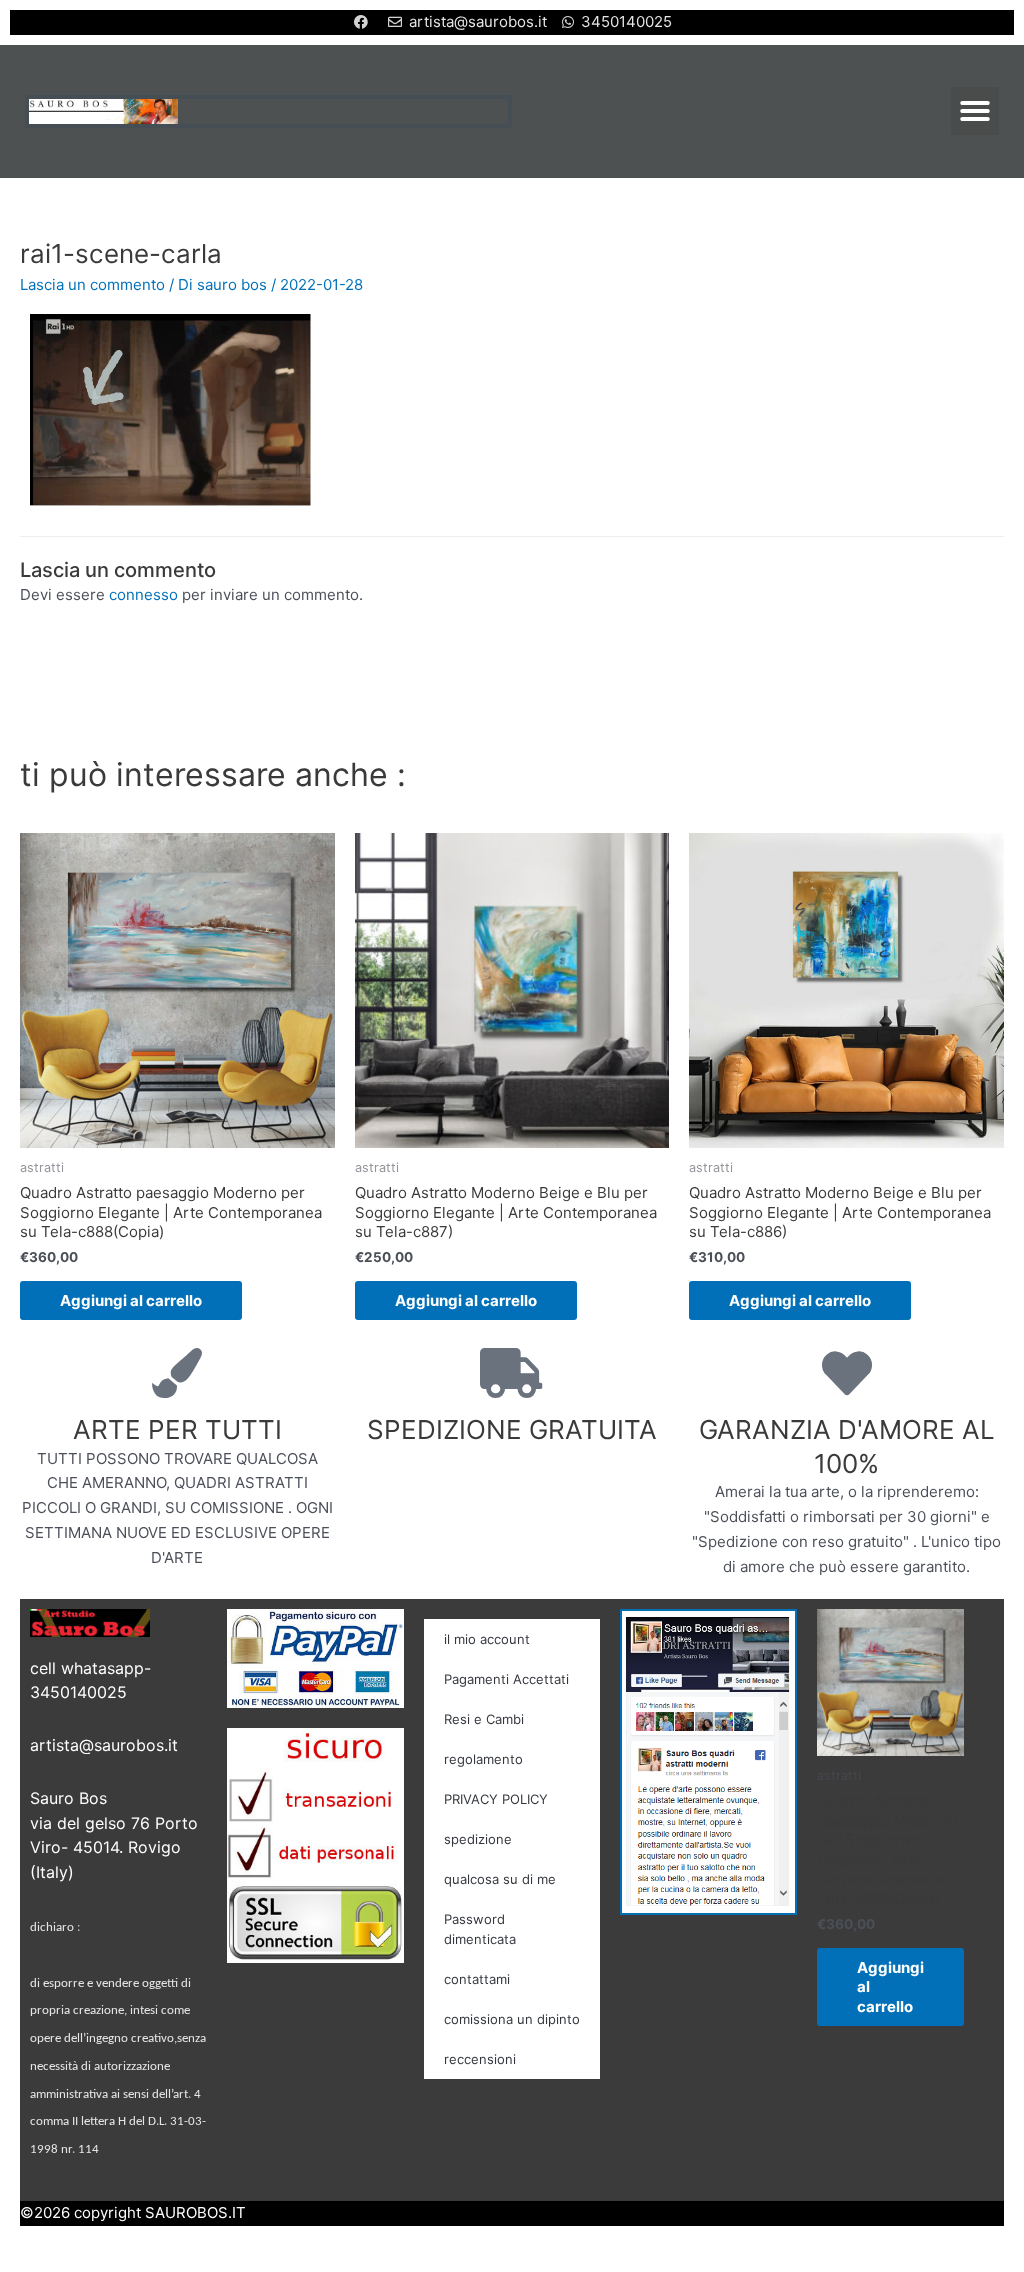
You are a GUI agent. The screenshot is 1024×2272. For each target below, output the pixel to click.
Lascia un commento (92, 284)
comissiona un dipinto (512, 2019)
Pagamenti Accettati (506, 1679)
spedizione (478, 1839)
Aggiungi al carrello (131, 1300)
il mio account (487, 1639)
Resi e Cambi (484, 1719)
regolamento (483, 1759)
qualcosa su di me (500, 1879)
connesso (143, 594)
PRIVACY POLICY (496, 1799)
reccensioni (480, 2059)
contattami (477, 1979)
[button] (975, 111)
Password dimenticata (480, 1929)
